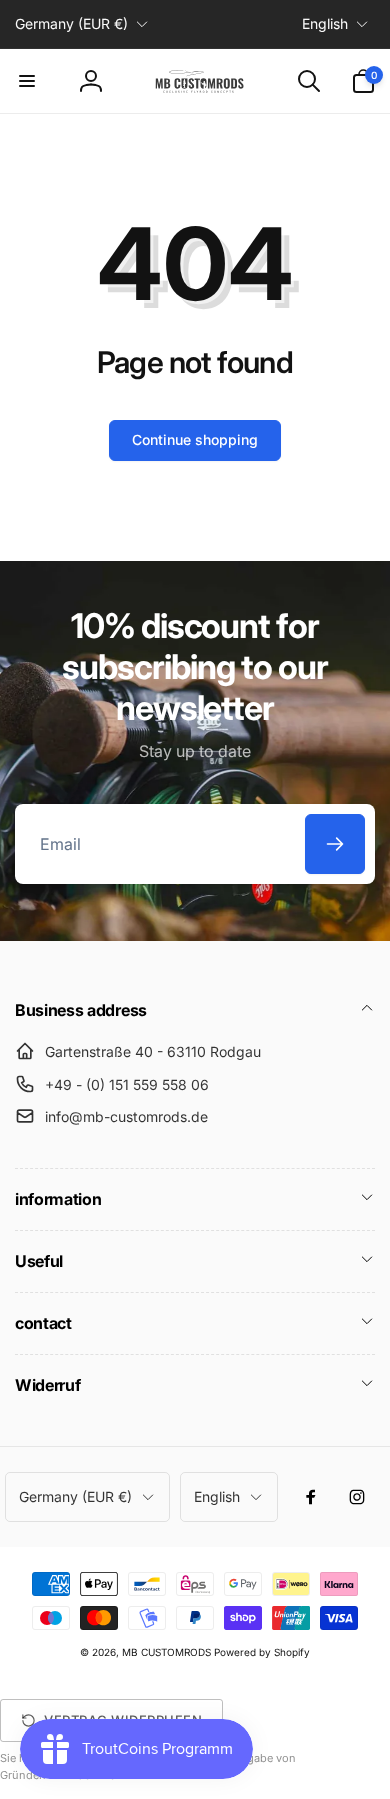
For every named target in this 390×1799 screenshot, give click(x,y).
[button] (27, 81)
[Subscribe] (335, 844)
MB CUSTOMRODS (166, 1652)
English (325, 23)
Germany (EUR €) (71, 23)
